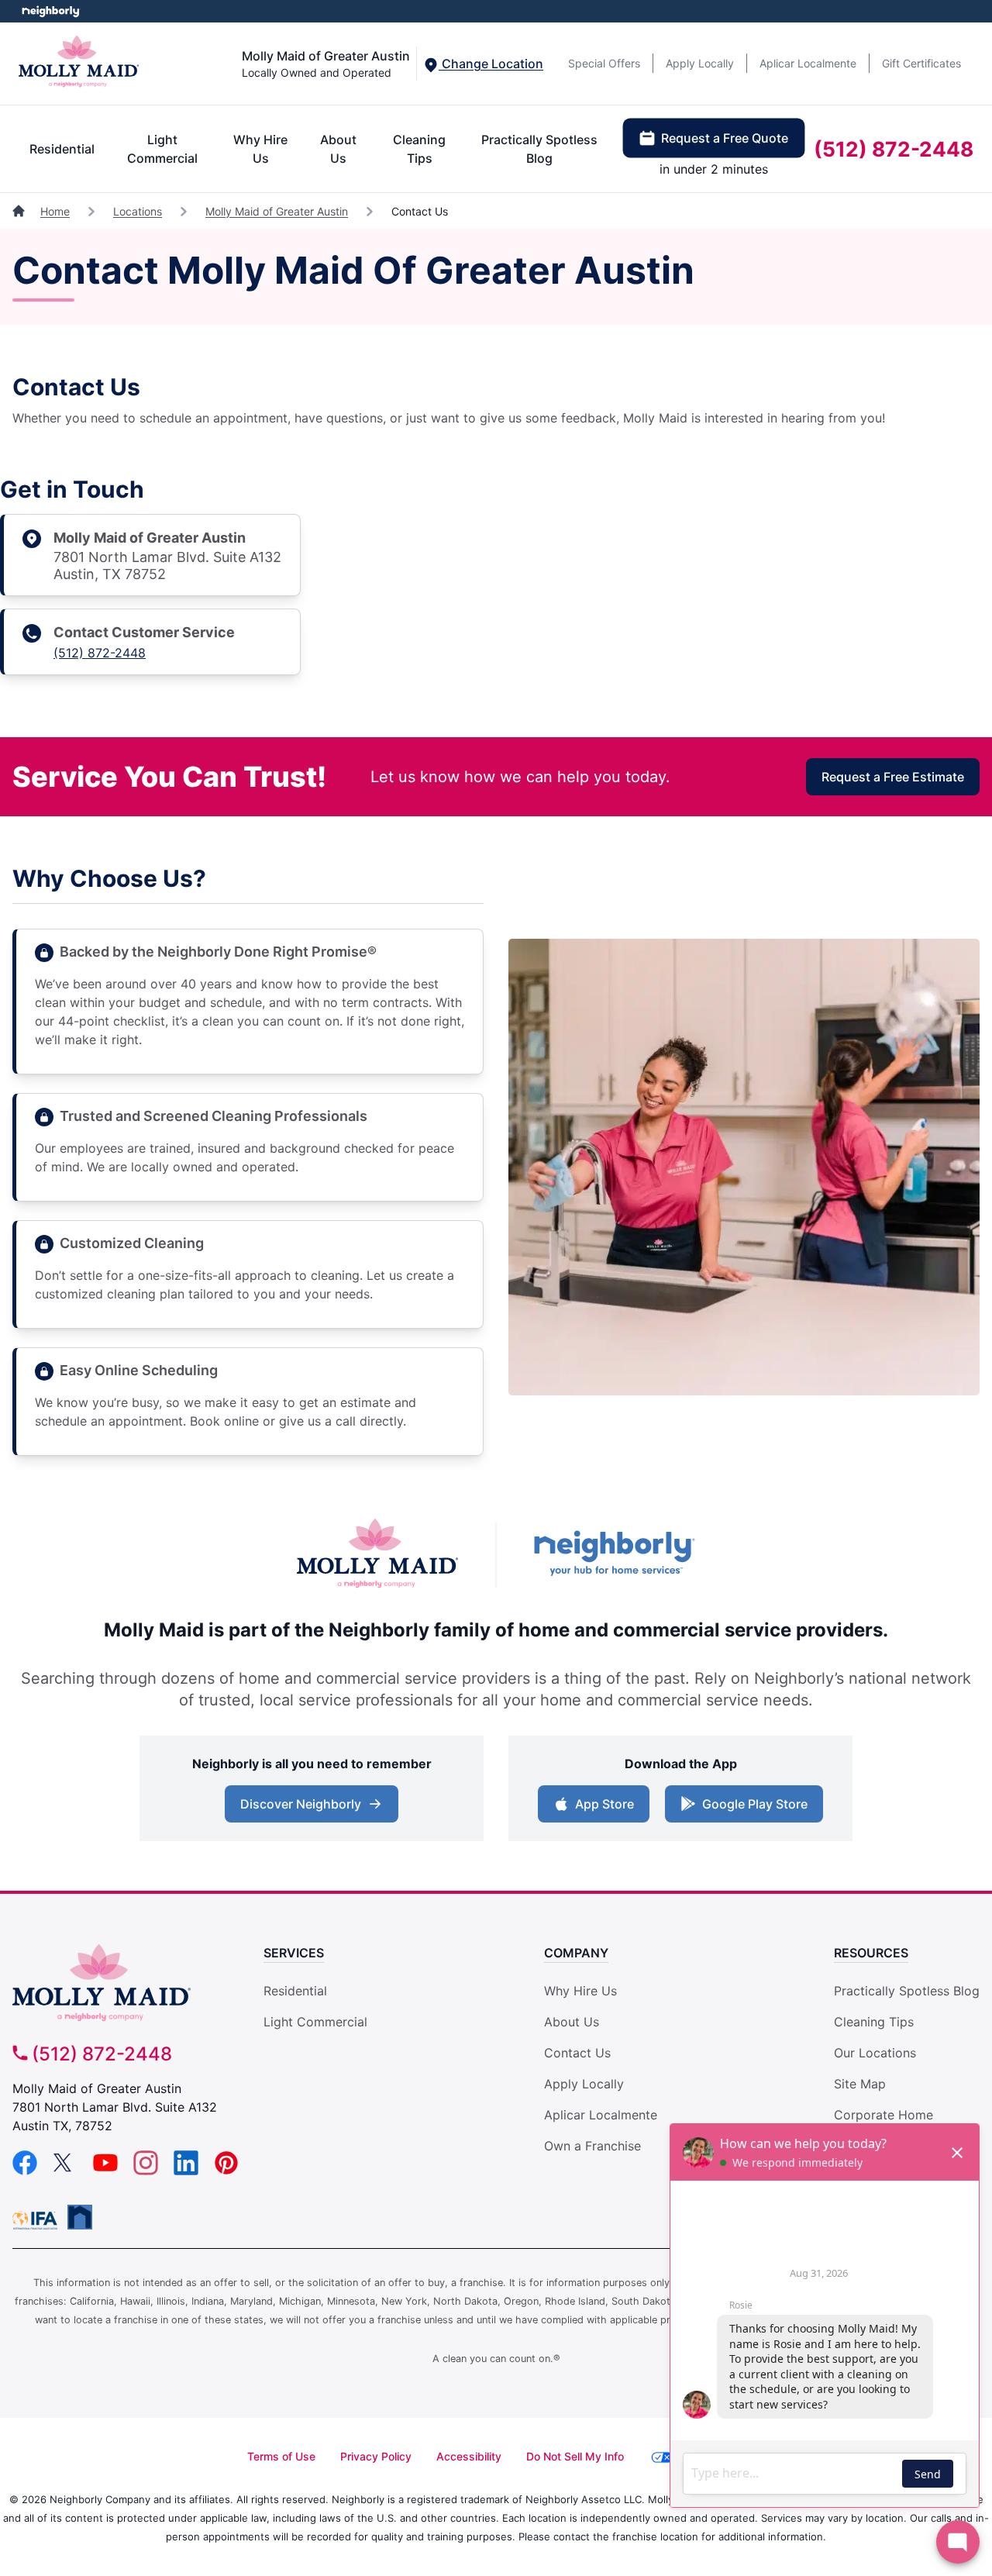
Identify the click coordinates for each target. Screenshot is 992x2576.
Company (576, 1953)
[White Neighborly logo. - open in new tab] (51, 11)
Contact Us (577, 2053)
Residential (62, 149)
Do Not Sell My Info (575, 2456)
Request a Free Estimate (893, 777)
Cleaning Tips (419, 149)
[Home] (20, 211)
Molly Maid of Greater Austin (277, 211)
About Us (338, 149)
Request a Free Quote (725, 138)
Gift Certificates (921, 63)
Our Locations (875, 2053)
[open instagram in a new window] (146, 2171)
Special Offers (604, 63)
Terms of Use (281, 2456)
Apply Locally (700, 63)
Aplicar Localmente (808, 63)
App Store (601, 1809)
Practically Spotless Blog (539, 149)
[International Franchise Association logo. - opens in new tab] (38, 2220)
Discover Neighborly (313, 1809)
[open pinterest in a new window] (226, 2171)
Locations (138, 211)
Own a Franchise (592, 2146)
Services (294, 1953)
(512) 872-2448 (894, 149)
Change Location (491, 64)
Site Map (860, 2084)
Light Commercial (162, 149)
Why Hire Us (260, 149)
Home (55, 211)
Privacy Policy (376, 2456)
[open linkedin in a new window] (186, 2171)
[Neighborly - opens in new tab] (80, 2217)
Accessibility (469, 2456)
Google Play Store (751, 1809)
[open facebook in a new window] (25, 2171)
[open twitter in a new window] (65, 2171)
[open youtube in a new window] (105, 2171)
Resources (871, 1953)
